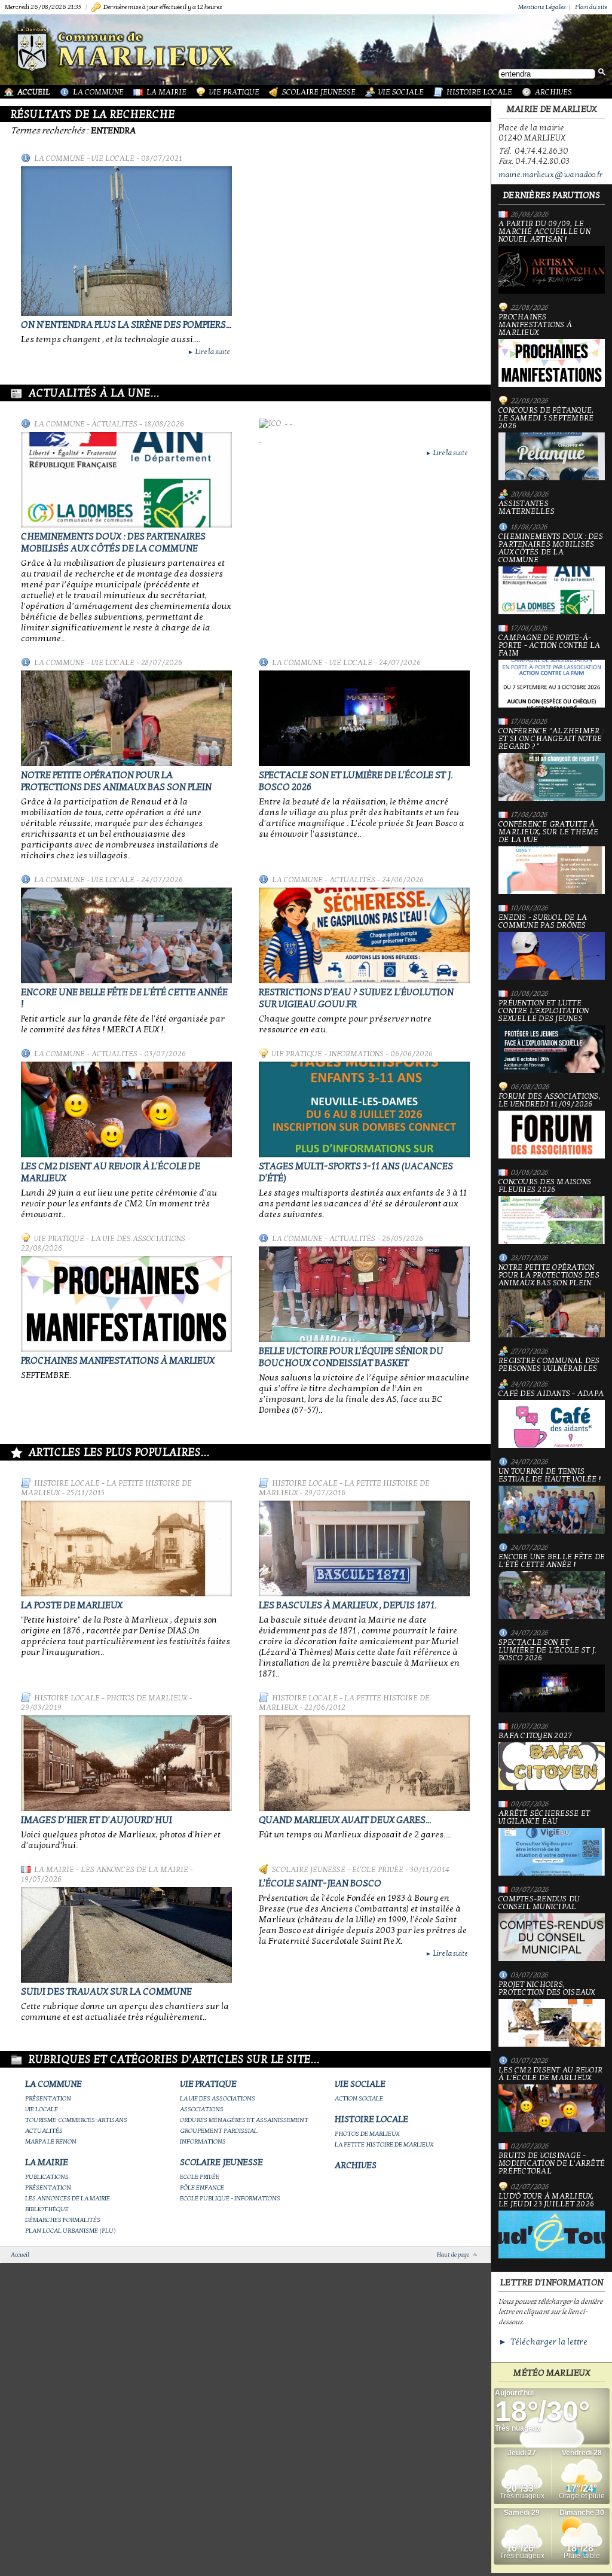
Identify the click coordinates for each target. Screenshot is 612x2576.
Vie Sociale (401, 92)
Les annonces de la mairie (134, 1870)
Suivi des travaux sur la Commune (106, 1992)
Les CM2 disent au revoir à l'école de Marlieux (550, 2074)
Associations (202, 2109)
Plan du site (591, 7)
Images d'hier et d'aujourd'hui (97, 1820)
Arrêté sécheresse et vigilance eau (544, 1818)
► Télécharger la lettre (543, 2342)
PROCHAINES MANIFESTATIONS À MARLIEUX (118, 1361)
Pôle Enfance (202, 2188)
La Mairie (166, 92)
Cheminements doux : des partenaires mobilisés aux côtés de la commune (113, 542)
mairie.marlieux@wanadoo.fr (550, 175)
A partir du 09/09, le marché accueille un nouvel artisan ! (544, 232)
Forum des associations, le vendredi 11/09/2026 (550, 1101)
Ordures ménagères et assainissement (244, 2120)
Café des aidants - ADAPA (551, 1394)
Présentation (48, 2098)
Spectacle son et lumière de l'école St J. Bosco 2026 (547, 1651)
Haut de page (453, 2255)
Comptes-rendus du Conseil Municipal (539, 1903)
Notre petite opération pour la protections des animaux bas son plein (116, 781)
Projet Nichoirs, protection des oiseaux (547, 1989)
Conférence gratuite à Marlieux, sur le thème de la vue (549, 833)
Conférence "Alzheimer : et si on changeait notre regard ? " (551, 739)
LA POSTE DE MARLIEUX (72, 1605)
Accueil (34, 92)
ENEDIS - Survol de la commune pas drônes (543, 922)
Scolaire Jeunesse (319, 92)
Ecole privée (378, 1870)
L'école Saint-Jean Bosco (320, 1883)
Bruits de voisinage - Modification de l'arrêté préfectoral (552, 2164)
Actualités (114, 424)
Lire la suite (209, 352)
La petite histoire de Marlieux (384, 2144)
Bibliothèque (47, 2209)
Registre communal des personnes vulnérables (549, 1365)
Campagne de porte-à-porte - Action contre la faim (549, 646)
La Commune (98, 92)
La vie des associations (138, 1239)
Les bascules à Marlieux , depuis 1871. (348, 1605)
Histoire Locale (479, 92)
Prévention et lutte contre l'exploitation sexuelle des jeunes (544, 1011)
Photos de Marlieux (147, 1698)
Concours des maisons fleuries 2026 (545, 1186)
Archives (553, 92)
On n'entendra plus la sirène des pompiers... (126, 325)
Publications (47, 2177)
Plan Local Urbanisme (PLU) (71, 2231)
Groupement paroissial (219, 2131)
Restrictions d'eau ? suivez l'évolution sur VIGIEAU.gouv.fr (356, 998)
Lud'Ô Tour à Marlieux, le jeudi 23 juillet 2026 (546, 2201)
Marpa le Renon (51, 2141)
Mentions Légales (542, 7)
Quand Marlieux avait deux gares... (345, 1820)
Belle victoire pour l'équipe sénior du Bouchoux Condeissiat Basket (351, 1357)
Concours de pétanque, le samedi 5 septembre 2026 (546, 419)
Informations (356, 1054)
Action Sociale (359, 2098)
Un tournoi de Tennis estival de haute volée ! (550, 1476)
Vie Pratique (234, 92)
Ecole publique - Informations (230, 2198)
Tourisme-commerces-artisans (76, 2120)
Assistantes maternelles (527, 508)
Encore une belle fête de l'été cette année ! (552, 1561)
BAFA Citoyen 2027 (535, 1736)
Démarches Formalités (63, 2220)
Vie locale (113, 158)
